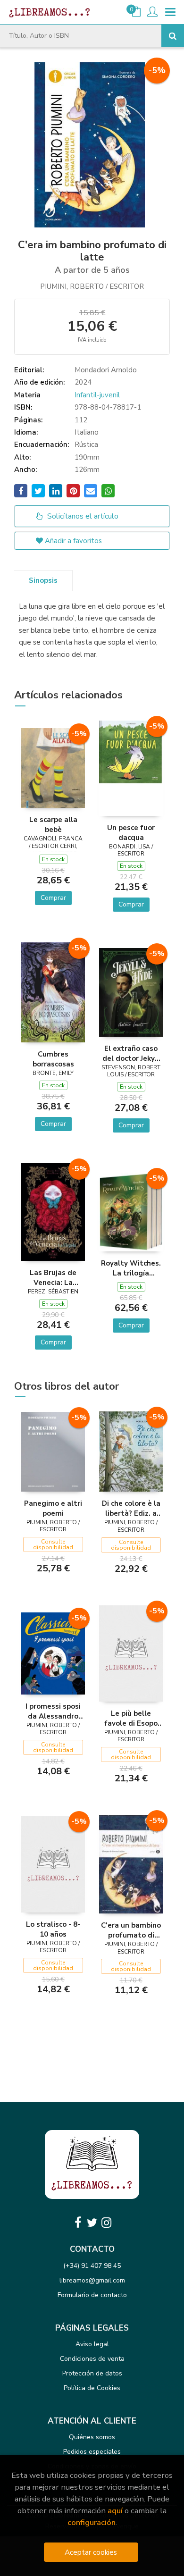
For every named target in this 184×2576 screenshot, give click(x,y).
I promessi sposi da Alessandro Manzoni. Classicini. (53, 1711)
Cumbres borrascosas (53, 1059)
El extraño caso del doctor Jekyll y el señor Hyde (131, 1053)
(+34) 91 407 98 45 (92, 2266)
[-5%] (53, 767)
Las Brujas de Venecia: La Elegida (53, 1277)
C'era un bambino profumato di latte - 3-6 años (131, 1930)
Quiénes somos (92, 2437)
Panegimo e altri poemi (53, 1508)
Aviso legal (92, 2344)
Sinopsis (43, 580)
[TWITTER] (92, 2223)
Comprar (53, 898)
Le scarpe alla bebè (53, 824)
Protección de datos (92, 2373)
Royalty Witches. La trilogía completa (131, 1268)
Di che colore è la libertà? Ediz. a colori (131, 1508)
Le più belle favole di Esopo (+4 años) (131, 1718)
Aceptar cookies (91, 2552)
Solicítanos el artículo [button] (82, 516)
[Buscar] (173, 36)
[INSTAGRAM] (106, 2223)
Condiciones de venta (92, 2359)
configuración (92, 2522)
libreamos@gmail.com (92, 2280)
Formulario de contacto (92, 2295)
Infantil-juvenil (97, 395)
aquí (115, 2511)
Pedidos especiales (92, 2452)
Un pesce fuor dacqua (131, 832)
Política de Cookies (92, 2388)
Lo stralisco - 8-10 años (53, 1929)
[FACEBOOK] (78, 2223)
